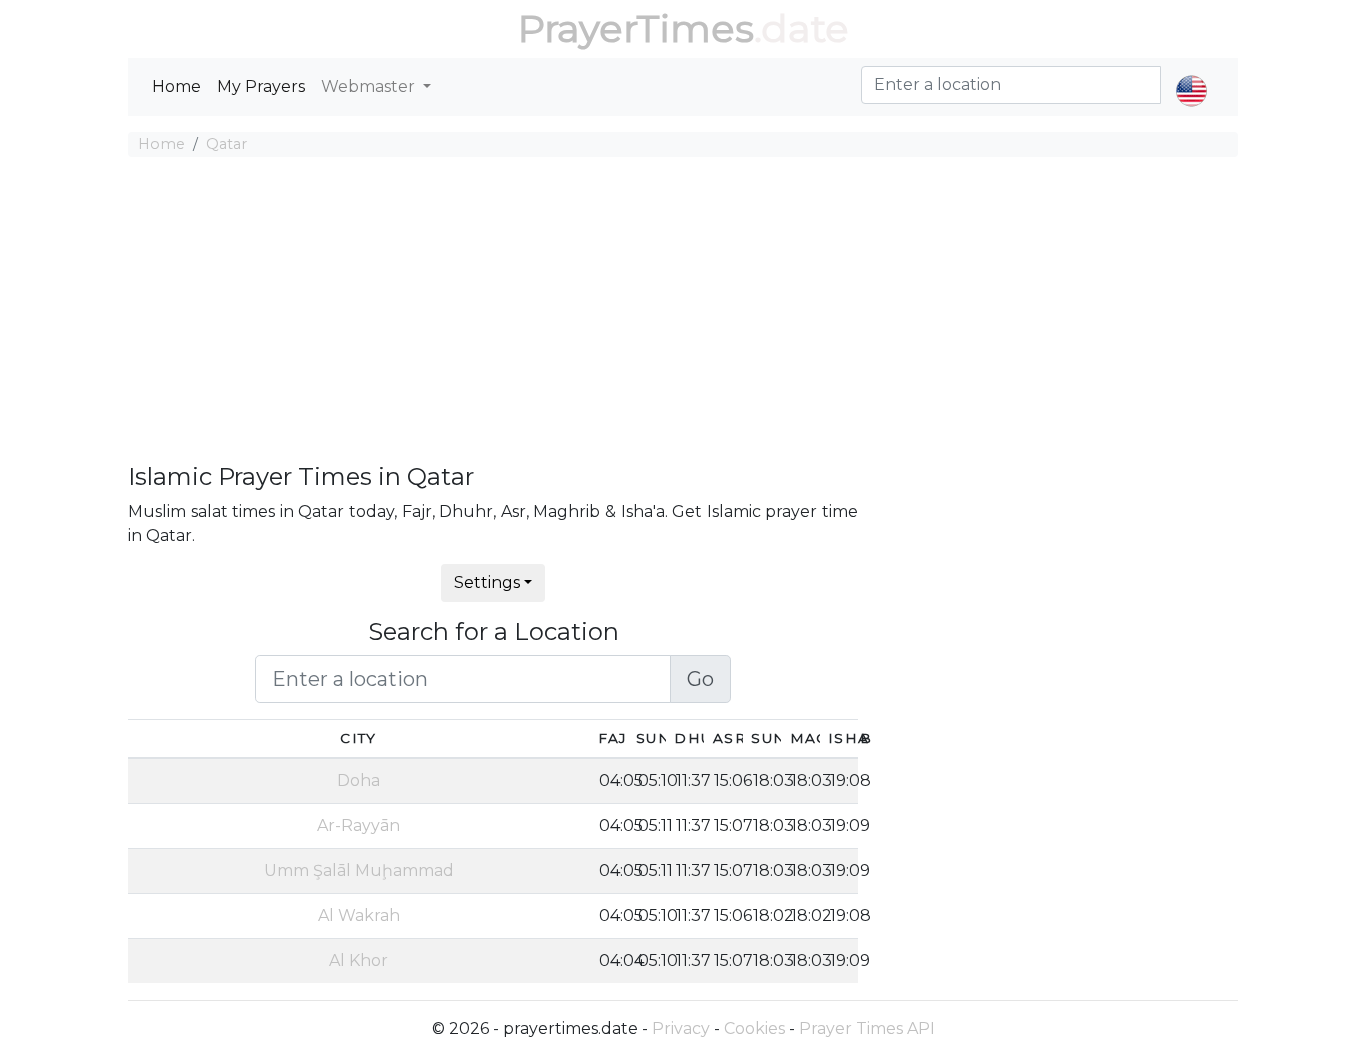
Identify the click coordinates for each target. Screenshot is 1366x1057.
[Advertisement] (683, 313)
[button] (1191, 74)
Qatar (226, 144)
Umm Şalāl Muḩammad (359, 870)
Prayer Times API (867, 1028)
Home (176, 86)
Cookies (754, 1028)
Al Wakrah (359, 915)
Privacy (681, 1028)
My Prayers (261, 86)
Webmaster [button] (370, 86)
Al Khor (358, 960)
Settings (487, 582)
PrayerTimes (636, 28)
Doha (358, 780)
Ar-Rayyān (358, 825)
